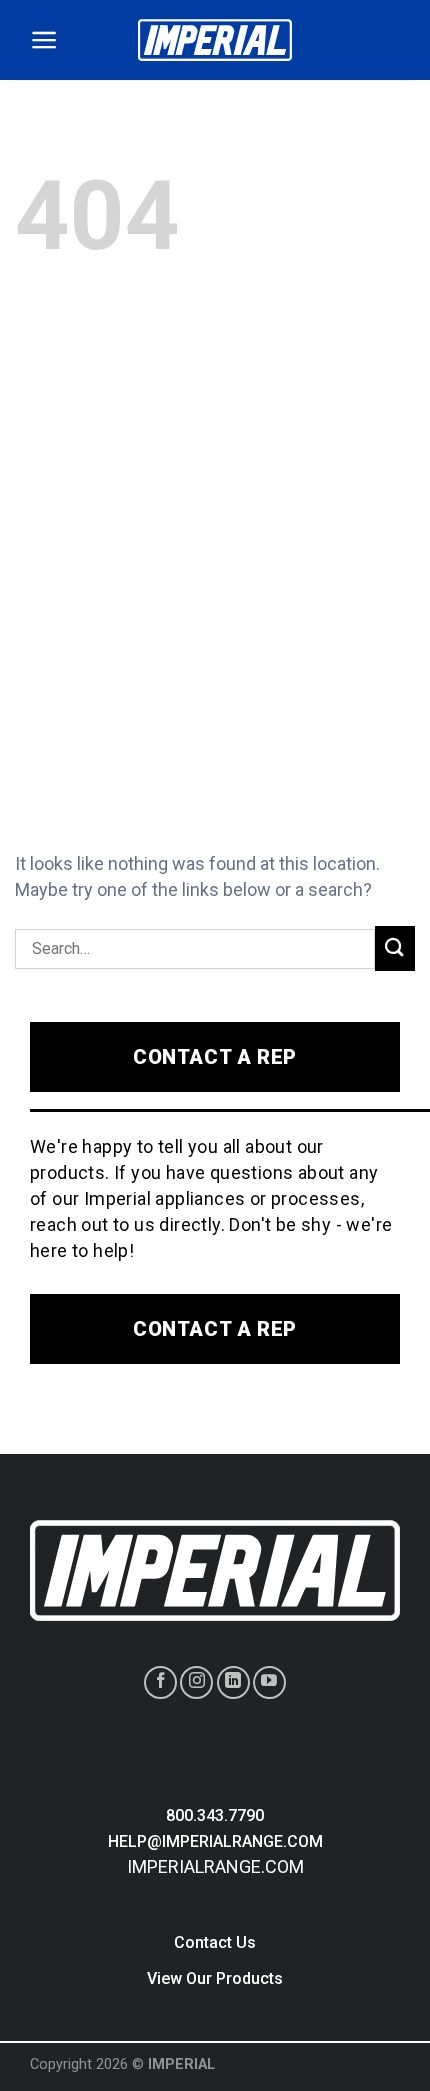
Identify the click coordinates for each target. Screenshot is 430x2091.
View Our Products (215, 1978)
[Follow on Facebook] (160, 1682)
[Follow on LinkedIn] (233, 1682)
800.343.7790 (215, 1815)
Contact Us (215, 1942)
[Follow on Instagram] (196, 1682)
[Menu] (44, 40)
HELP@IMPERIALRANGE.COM (215, 1841)
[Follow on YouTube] (269, 1682)
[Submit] (395, 948)
